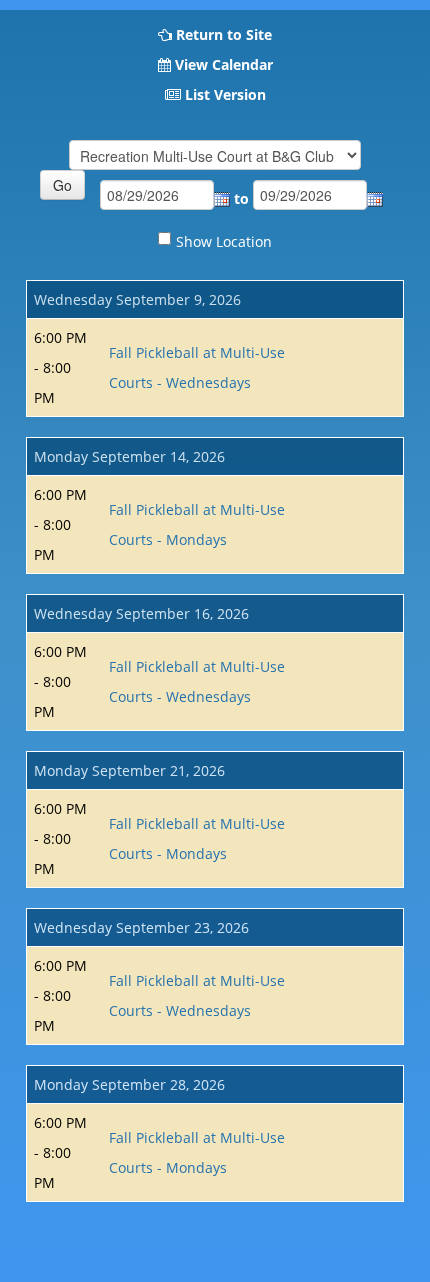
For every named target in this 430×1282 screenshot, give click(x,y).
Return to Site (224, 34)
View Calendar (224, 64)
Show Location (224, 241)
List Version (225, 94)
